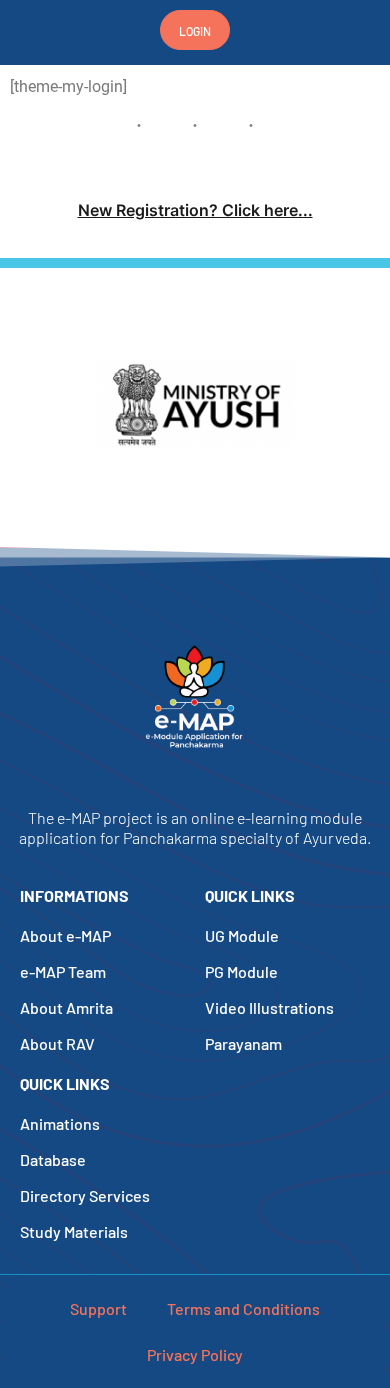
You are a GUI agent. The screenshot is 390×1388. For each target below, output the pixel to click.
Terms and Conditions (243, 1308)
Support (98, 1308)
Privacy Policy (195, 1354)
